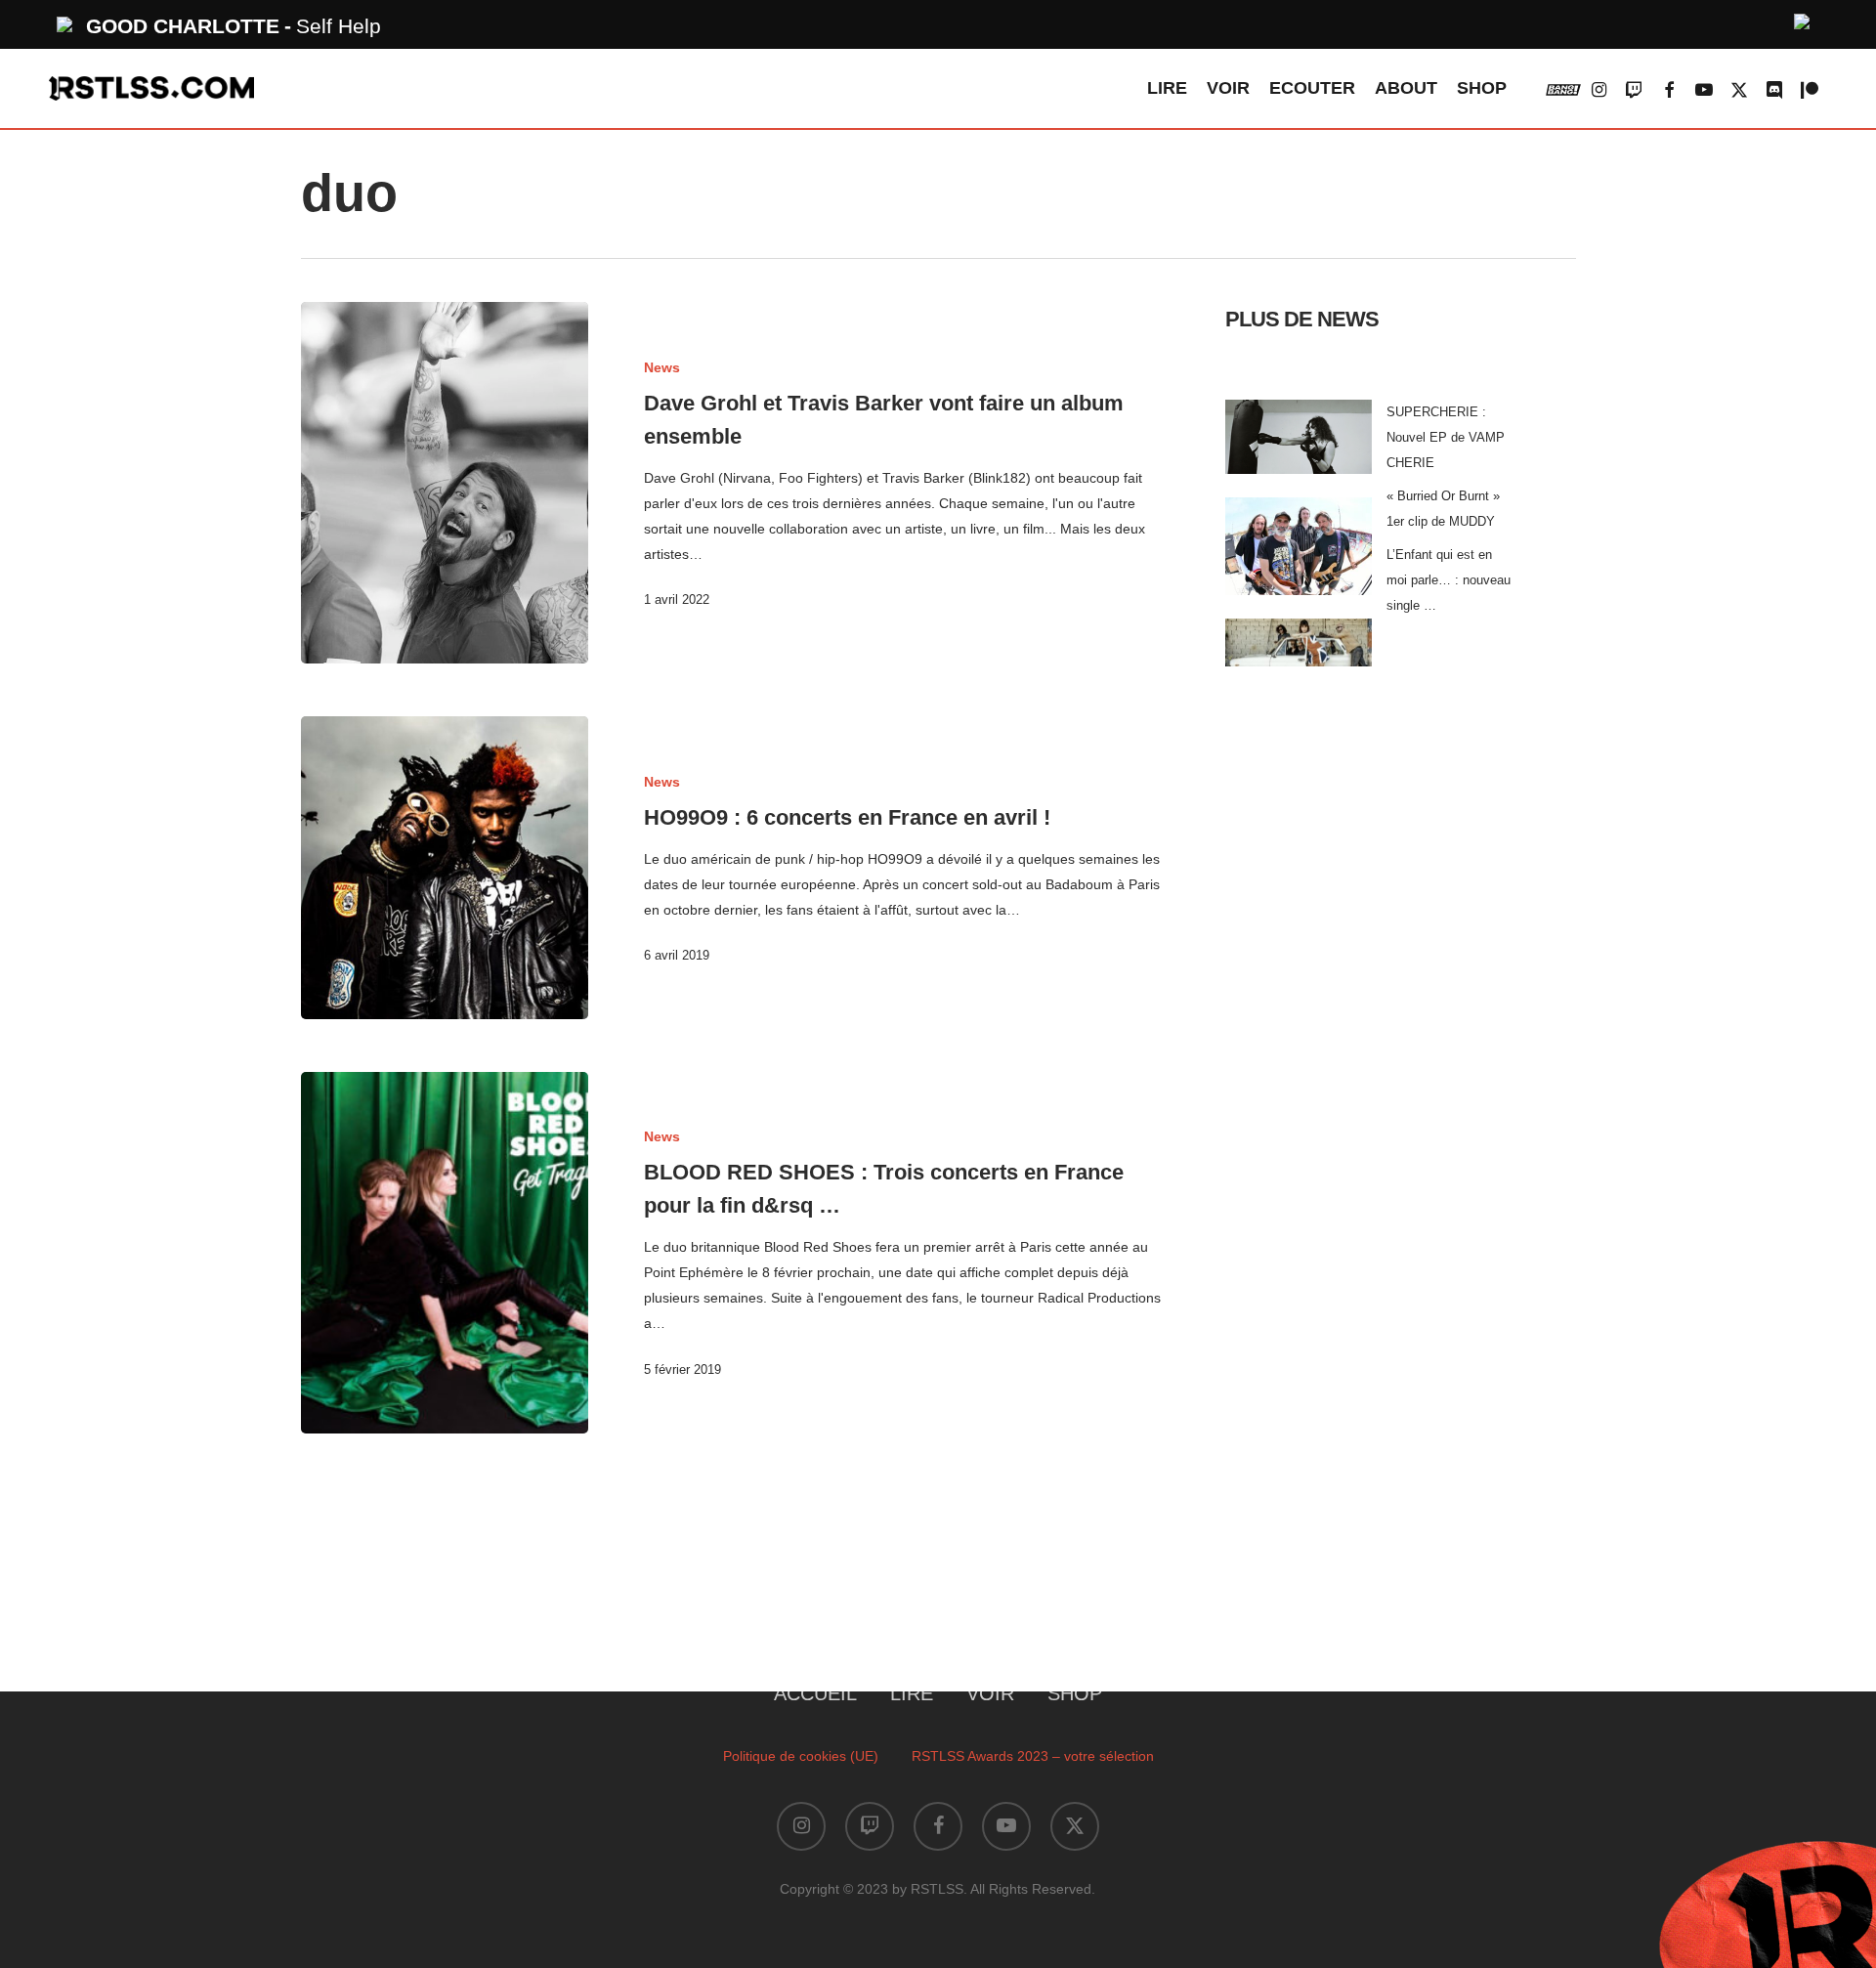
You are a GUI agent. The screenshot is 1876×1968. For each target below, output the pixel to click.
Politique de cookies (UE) (801, 1756)
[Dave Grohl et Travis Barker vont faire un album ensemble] (445, 483)
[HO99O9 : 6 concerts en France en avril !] (445, 868)
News (662, 367)
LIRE (912, 1693)
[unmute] (1803, 19)
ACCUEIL (815, 1693)
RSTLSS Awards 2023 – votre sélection (1033, 1756)
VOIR (990, 1693)
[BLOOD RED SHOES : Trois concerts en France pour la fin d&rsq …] (445, 1253)
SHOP (1075, 1693)
